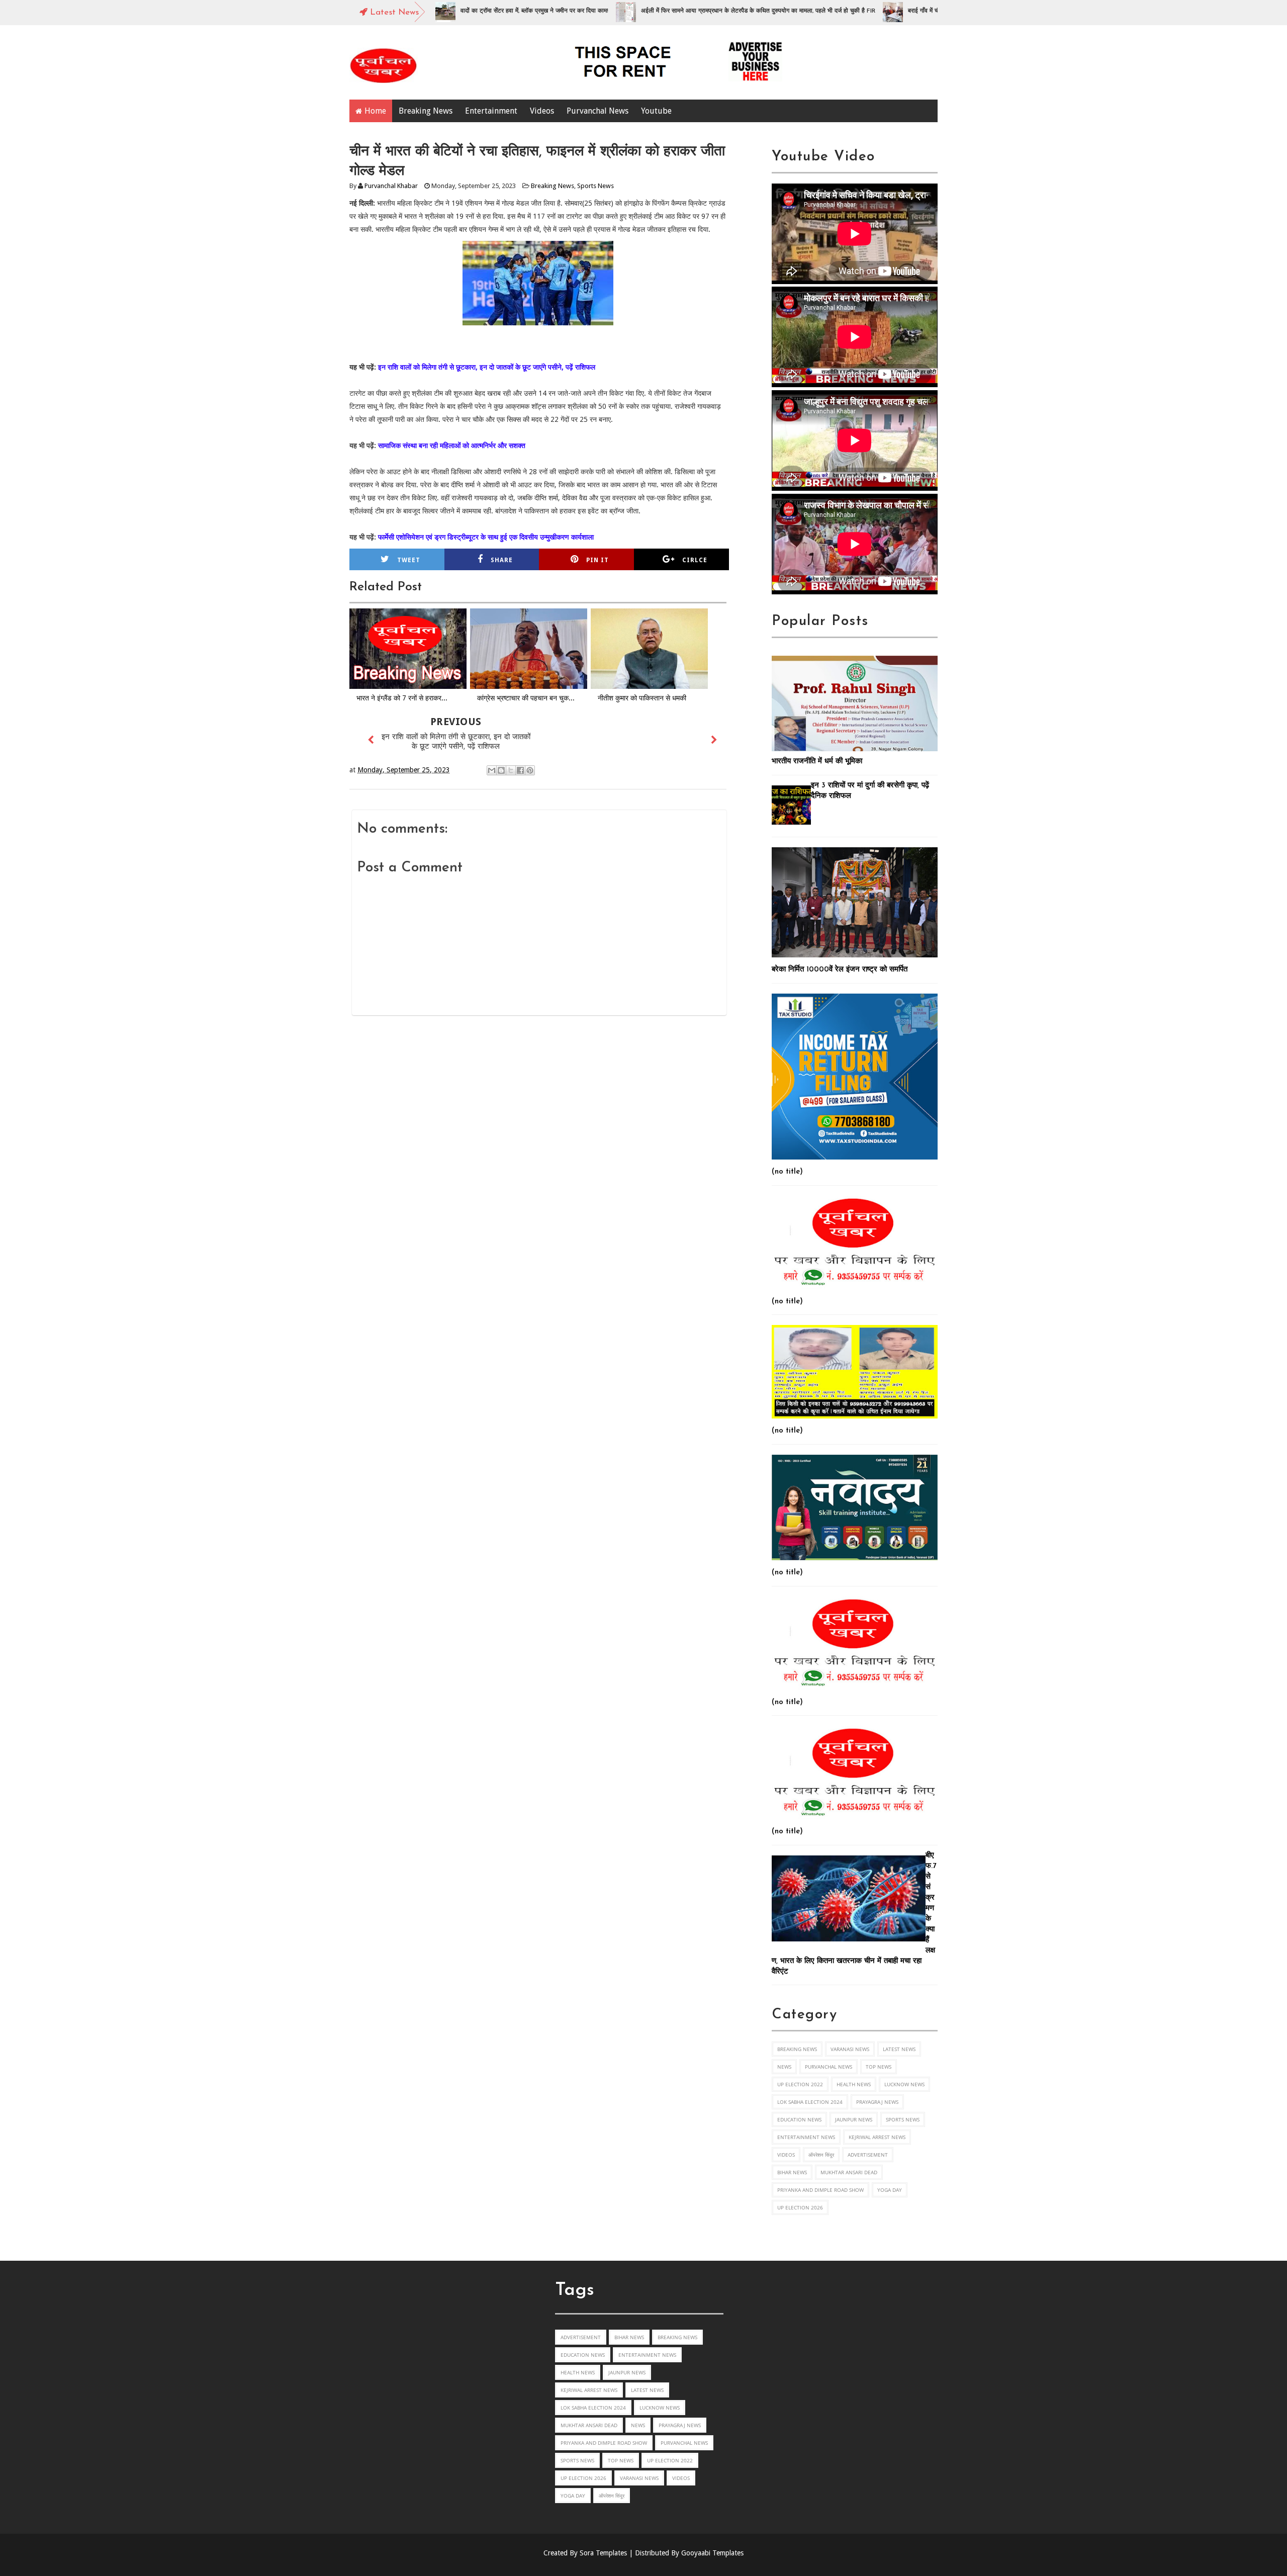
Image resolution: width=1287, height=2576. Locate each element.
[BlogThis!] (501, 770)
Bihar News (792, 2172)
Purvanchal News (597, 111)
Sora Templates (603, 2553)
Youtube (656, 111)
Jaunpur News (854, 2119)
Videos (542, 111)
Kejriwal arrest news (877, 2137)
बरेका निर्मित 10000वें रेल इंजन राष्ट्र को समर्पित (840, 970)
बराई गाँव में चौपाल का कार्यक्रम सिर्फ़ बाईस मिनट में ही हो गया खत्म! (898, 11)
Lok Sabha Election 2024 (810, 2102)
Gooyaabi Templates (712, 2553)
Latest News (899, 2049)
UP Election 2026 (800, 2207)
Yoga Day (890, 2190)
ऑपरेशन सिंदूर (821, 2155)
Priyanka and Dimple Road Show (820, 2190)
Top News (879, 2067)
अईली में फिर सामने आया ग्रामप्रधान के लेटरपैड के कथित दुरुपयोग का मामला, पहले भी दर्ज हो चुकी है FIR (673, 11)
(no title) (787, 1172)
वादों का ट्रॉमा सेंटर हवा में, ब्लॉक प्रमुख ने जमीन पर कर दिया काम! (449, 11)
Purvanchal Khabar (391, 186)
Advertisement (868, 2155)
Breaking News (426, 111)
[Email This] (492, 770)
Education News (799, 2119)
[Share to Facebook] (520, 770)
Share (502, 560)
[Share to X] (511, 770)
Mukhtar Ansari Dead (849, 2172)
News (784, 2067)
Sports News (595, 186)
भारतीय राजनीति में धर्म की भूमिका (817, 762)
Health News (854, 2084)
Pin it (597, 560)
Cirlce (695, 560)
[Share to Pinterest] (530, 770)
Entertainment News (806, 2137)
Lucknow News (904, 2084)
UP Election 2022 (800, 2084)
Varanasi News (850, 2049)
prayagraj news (877, 2102)
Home (375, 111)
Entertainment (491, 111)
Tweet (409, 560)
